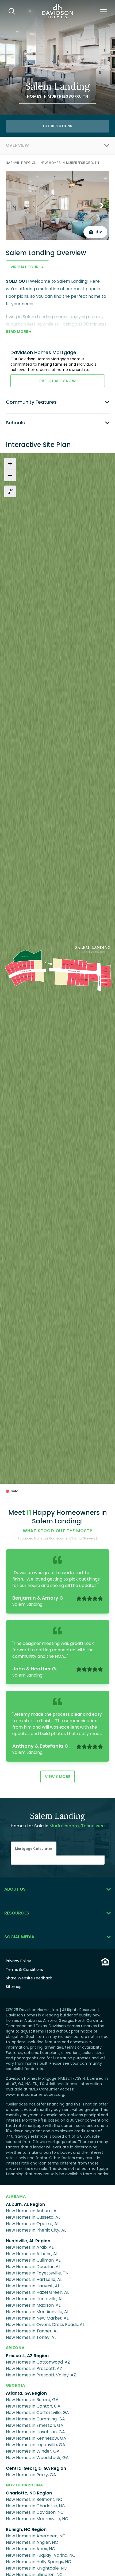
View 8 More (58, 1777)
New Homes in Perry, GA (31, 2475)
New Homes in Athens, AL (32, 2254)
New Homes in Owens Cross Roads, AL (45, 2325)
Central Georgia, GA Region (36, 2468)
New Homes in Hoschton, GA (35, 2432)
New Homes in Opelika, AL (32, 2224)
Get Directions (57, 126)
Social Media (19, 1937)
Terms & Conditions (24, 1969)
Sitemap (14, 1987)
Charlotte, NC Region (29, 2493)
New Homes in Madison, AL (33, 2305)
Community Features (31, 402)
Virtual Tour (28, 267)
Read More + (19, 332)
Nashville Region (21, 163)
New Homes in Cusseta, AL (33, 2217)
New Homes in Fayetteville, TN (37, 2273)
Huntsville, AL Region (28, 2241)
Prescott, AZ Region (27, 2356)
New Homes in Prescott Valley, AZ (41, 2375)
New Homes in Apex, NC (30, 2549)
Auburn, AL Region (25, 2204)
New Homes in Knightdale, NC (36, 2568)
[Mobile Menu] (103, 11)
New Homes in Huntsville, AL (34, 2299)
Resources (17, 1913)
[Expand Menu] (69, 145)
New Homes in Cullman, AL (33, 2260)
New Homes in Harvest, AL (33, 2286)
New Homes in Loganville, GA (36, 2445)
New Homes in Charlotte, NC (35, 2506)
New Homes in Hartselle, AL (34, 2279)
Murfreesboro (64, 96)
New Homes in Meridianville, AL (37, 2312)
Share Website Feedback (29, 1978)
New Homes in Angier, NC (32, 2542)
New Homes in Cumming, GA (35, 2419)
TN (85, 96)
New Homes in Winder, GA (33, 2451)
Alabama (16, 2196)
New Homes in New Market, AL (37, 2318)
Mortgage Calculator (34, 1849)
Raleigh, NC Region (26, 2529)
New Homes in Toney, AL (31, 2337)
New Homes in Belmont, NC (34, 2499)
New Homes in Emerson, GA (35, 2425)
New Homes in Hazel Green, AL (37, 2292)
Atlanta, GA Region (26, 2393)
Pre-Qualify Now (57, 381)
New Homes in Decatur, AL (33, 2267)
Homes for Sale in (58, 1826)
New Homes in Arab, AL (30, 2247)
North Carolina (24, 2485)
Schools (15, 423)
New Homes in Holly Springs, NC (39, 2562)
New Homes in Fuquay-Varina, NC (41, 2555)
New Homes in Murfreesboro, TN (70, 163)
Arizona (15, 2348)
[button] (34, 1849)
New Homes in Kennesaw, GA (36, 2438)
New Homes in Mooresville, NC (37, 2519)
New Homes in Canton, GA (33, 2406)
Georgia (16, 2385)
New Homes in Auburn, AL (32, 2211)
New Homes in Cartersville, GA (37, 2413)
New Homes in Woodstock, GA (37, 2458)
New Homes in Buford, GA (32, 2400)
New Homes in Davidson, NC (35, 2512)
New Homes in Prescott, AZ (34, 2369)
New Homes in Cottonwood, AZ (38, 2362)
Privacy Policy (18, 1961)
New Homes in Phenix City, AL (36, 2230)
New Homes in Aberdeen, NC (36, 2536)
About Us (15, 1889)
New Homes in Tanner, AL (32, 2331)
